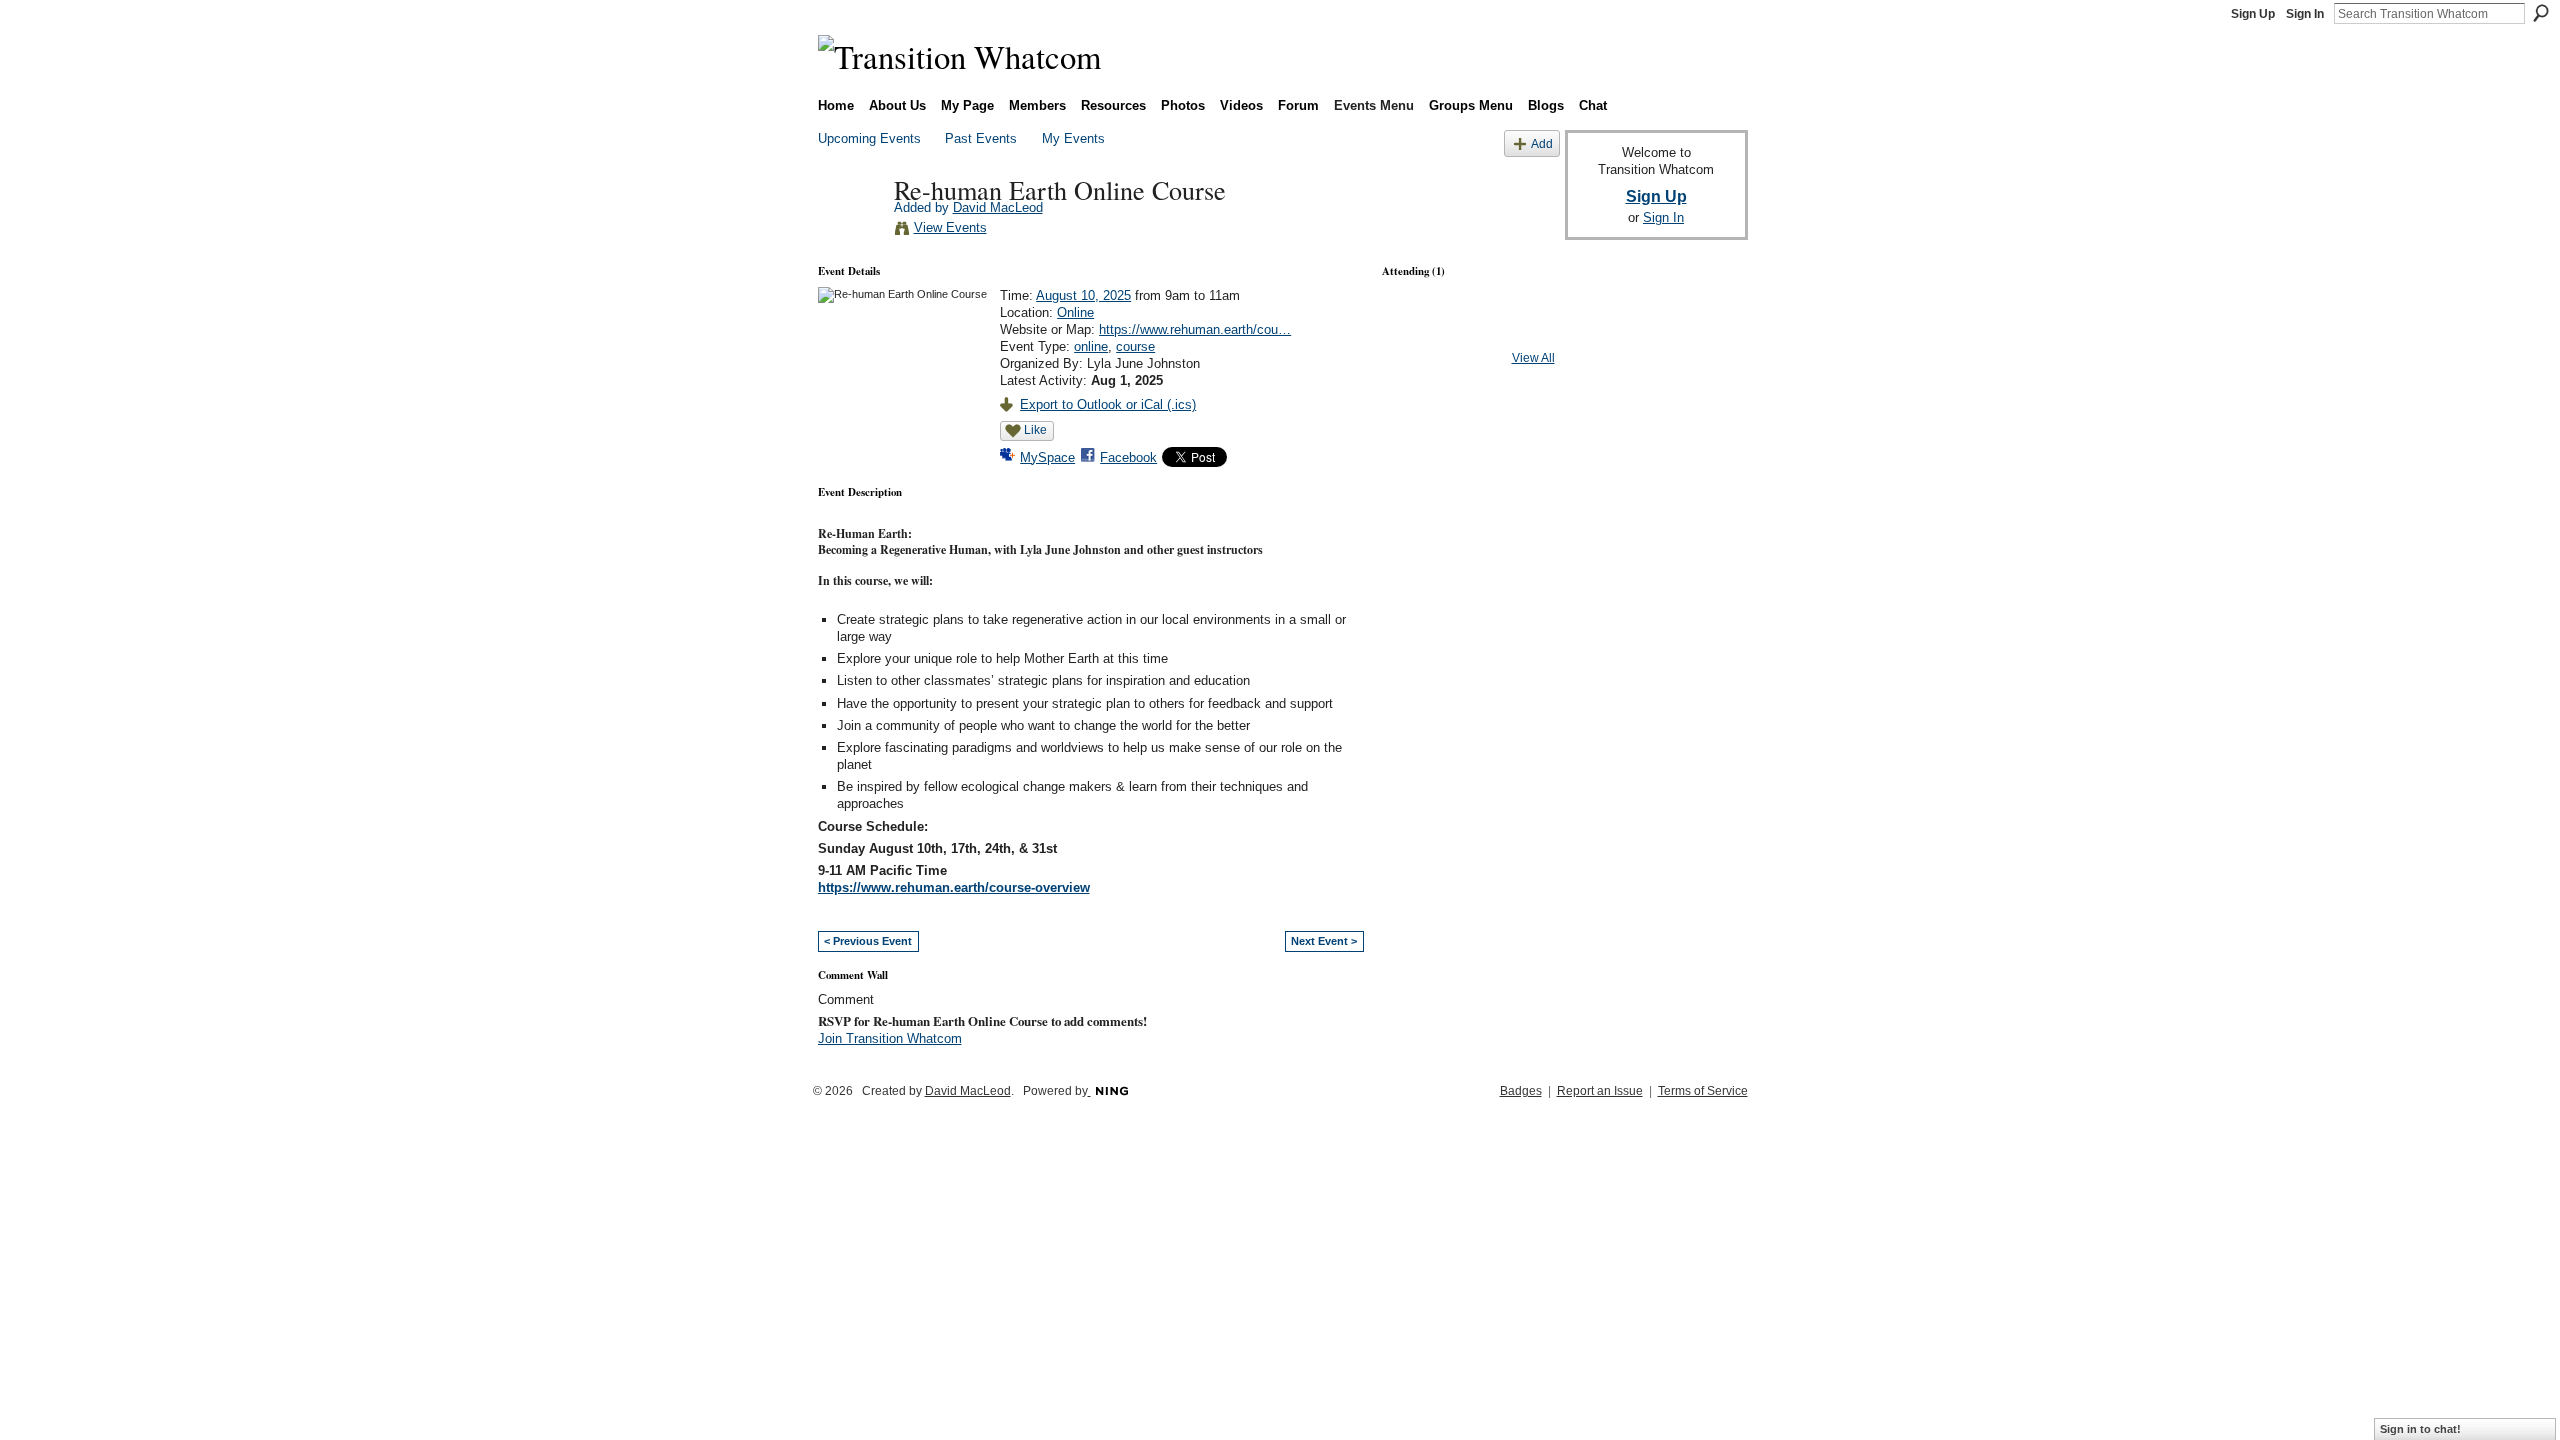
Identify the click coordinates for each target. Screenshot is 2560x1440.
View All (1533, 358)
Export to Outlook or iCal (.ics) (1108, 404)
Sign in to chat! (2420, 1429)
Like (1035, 430)
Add (1542, 143)
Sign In (2305, 14)
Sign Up (2253, 14)
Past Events (981, 138)
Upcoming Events (869, 138)
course (1135, 346)
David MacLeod (998, 207)
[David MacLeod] (850, 231)
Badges (1521, 1091)
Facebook (1128, 457)
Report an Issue (1600, 1091)
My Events (1073, 138)
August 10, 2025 (1083, 295)
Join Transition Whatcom (890, 1038)
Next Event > (1324, 941)
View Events (950, 227)
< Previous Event (868, 941)
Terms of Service (1703, 1091)
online (1091, 346)
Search (2541, 13)
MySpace (1047, 457)
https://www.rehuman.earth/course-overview (954, 887)
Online (1075, 312)
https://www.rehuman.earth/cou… (1195, 329)
